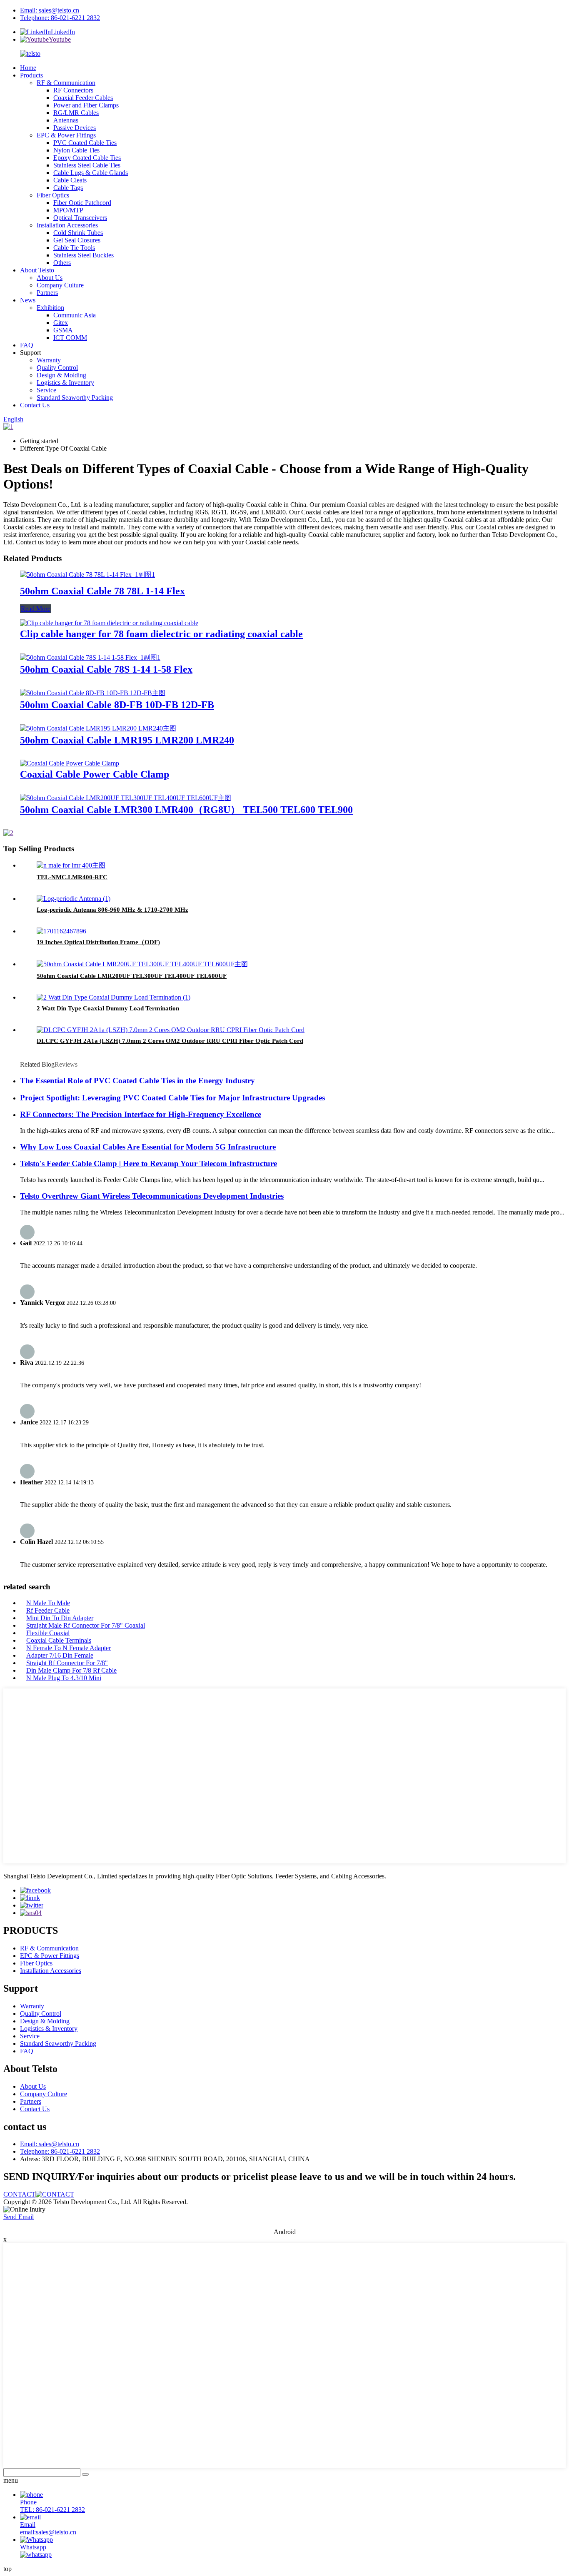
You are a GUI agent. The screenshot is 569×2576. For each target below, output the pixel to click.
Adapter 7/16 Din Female (60, 1655)
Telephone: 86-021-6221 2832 (60, 18)
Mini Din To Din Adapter (60, 1618)
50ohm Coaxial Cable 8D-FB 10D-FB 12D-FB (117, 705)
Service (46, 390)
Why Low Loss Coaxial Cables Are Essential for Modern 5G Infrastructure (148, 1147)
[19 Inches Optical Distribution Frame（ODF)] (61, 931)
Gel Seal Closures (77, 240)
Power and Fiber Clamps (86, 105)
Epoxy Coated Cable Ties (87, 158)
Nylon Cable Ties (76, 150)
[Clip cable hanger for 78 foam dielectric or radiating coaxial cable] (109, 623)
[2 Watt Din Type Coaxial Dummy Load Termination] (114, 997)
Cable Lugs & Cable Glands (91, 173)
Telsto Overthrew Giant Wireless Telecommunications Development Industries (152, 1196)
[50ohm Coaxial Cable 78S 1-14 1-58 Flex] (90, 657)
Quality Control (57, 368)
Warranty (49, 360)
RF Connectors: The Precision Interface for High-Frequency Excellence (141, 1114)
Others (62, 263)
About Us (50, 278)
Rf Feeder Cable (48, 1610)
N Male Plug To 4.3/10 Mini (64, 1678)
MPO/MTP (68, 210)
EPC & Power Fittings (66, 135)
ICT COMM (70, 338)
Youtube (60, 39)
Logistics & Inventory (65, 383)
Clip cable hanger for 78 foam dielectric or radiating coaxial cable (161, 634)
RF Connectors (73, 90)
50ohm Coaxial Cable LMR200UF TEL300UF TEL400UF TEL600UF (132, 976)
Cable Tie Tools (74, 248)
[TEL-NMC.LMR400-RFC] (71, 865)
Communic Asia (75, 315)
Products (31, 75)
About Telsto (37, 270)
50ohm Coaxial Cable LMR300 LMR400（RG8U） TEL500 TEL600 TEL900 (186, 810)
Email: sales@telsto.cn (50, 10)
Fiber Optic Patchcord (82, 203)
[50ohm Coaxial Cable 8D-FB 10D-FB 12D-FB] (93, 693)
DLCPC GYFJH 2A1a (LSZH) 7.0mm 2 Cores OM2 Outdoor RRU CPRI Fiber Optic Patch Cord (170, 1041)
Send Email (19, 2217)
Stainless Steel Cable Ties (87, 165)
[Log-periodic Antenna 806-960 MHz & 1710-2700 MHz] (74, 899)
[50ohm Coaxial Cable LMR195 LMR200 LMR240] (98, 728)
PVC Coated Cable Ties (85, 143)
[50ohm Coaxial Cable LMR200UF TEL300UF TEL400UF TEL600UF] (142, 964)
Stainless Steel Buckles (84, 255)
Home (28, 68)
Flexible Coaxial (48, 1633)
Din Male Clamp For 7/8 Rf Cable (71, 1670)
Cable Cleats (70, 180)
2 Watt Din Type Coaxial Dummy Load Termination (108, 1008)
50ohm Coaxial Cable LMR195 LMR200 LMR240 (127, 740)
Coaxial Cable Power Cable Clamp (95, 774)
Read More (36, 609)
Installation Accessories (67, 225)
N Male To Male (48, 1603)
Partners (47, 293)
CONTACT (19, 2194)
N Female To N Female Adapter (69, 1648)
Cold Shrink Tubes (78, 233)
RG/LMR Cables (76, 113)
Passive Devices (75, 128)
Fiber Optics (53, 195)
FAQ (27, 345)
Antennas (66, 120)
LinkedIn (63, 32)
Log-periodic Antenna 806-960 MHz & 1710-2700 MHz (112, 910)
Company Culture (60, 285)
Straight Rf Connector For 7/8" (67, 1663)
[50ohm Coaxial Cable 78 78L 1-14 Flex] (87, 575)
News (28, 300)
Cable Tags (68, 188)
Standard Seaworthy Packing (75, 398)
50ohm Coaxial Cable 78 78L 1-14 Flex (102, 591)
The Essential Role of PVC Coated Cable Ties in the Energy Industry (137, 1081)
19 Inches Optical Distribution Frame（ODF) (98, 942)
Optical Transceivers (80, 218)
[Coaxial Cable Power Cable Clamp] (70, 763)
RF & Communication (66, 83)
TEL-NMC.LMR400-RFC (72, 877)
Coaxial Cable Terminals (59, 1640)
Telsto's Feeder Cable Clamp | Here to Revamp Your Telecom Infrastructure (148, 1163)
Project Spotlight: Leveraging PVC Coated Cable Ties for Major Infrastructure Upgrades (172, 1098)
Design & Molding (61, 375)
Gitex (61, 323)
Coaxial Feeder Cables (83, 98)
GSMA (63, 330)
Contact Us (35, 405)
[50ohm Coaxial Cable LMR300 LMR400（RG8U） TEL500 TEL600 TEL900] (126, 798)
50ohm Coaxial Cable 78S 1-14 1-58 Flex (106, 669)
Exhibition (50, 308)
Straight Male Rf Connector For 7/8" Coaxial (86, 1625)
